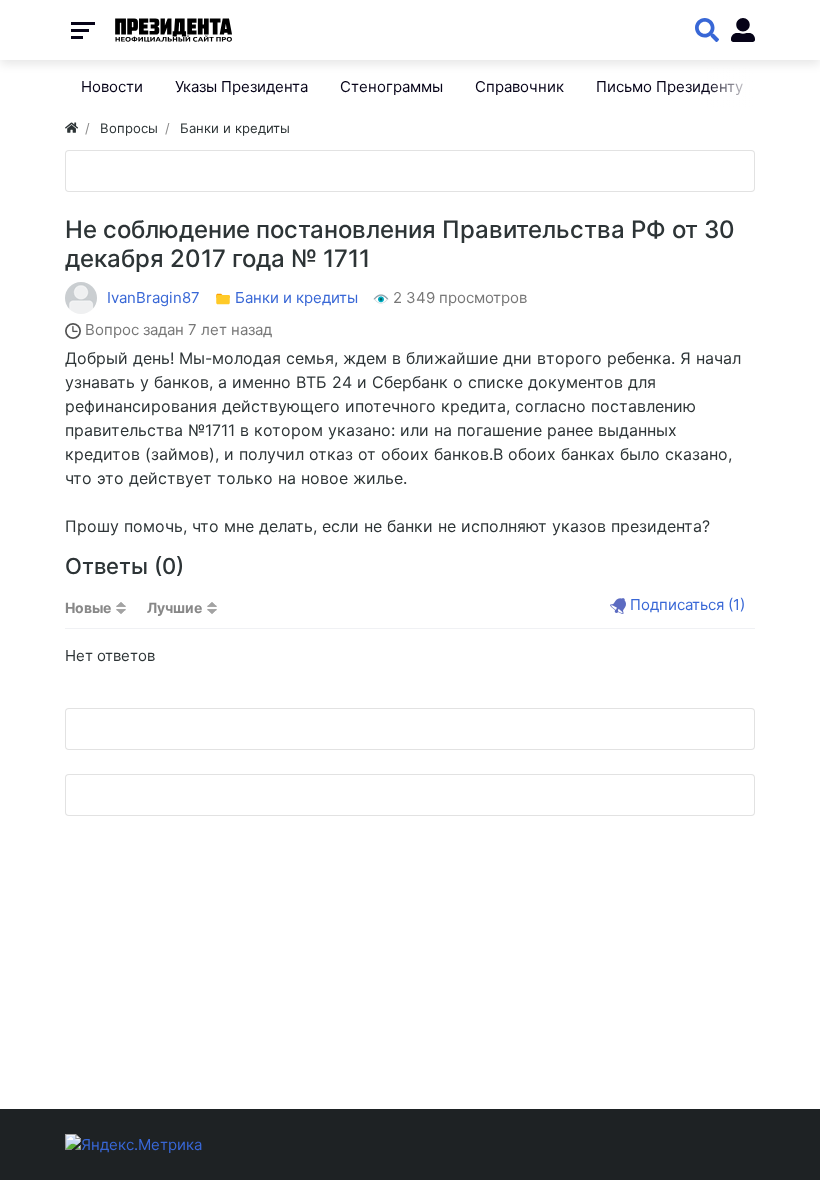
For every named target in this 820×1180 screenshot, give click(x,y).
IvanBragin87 (153, 297)
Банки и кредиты (296, 297)
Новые (88, 607)
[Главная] (71, 128)
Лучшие (174, 607)
